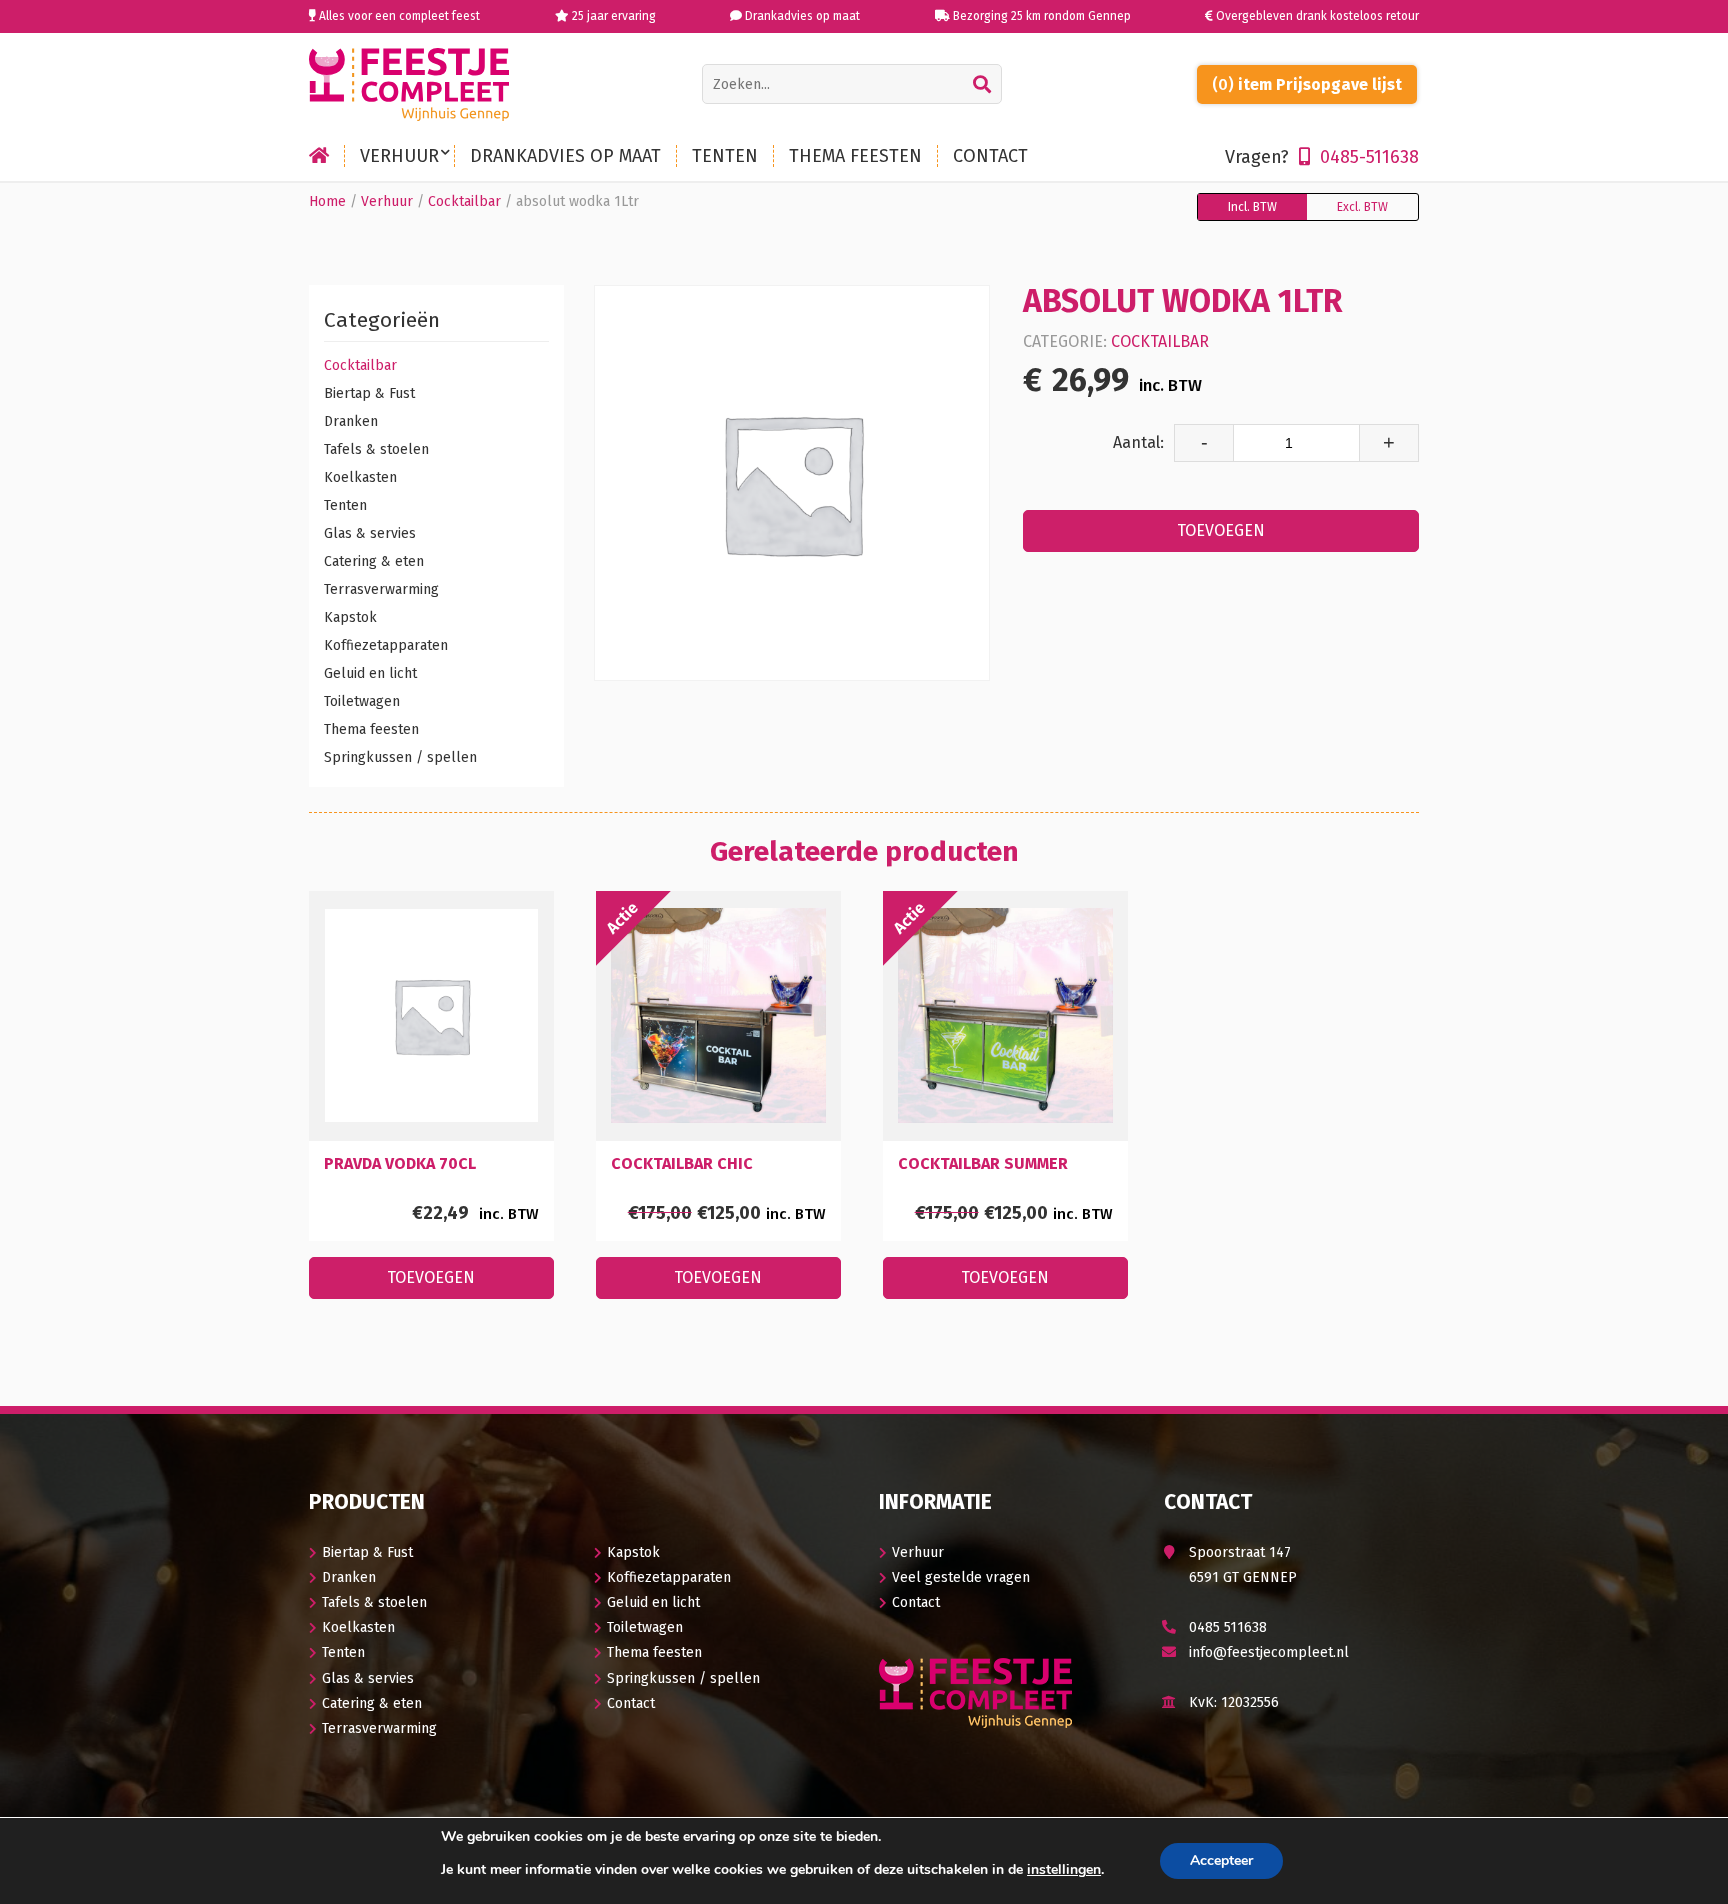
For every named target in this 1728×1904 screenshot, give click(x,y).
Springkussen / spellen (400, 757)
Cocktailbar (464, 201)
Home (327, 201)
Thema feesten (371, 729)
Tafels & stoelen (376, 449)
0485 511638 (1228, 1627)
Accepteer (1221, 1860)
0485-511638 (1322, 157)
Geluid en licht (370, 673)
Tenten (345, 505)
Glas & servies (370, 533)
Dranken (351, 421)
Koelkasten (360, 477)
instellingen (1064, 1870)
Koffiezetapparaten (386, 645)
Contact (631, 1703)
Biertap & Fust (369, 393)
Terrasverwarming (381, 589)
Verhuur (387, 201)
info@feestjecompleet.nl (1269, 1652)
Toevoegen (1221, 530)
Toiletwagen (362, 701)
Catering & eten (374, 561)
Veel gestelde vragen (961, 1577)
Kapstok (350, 617)
